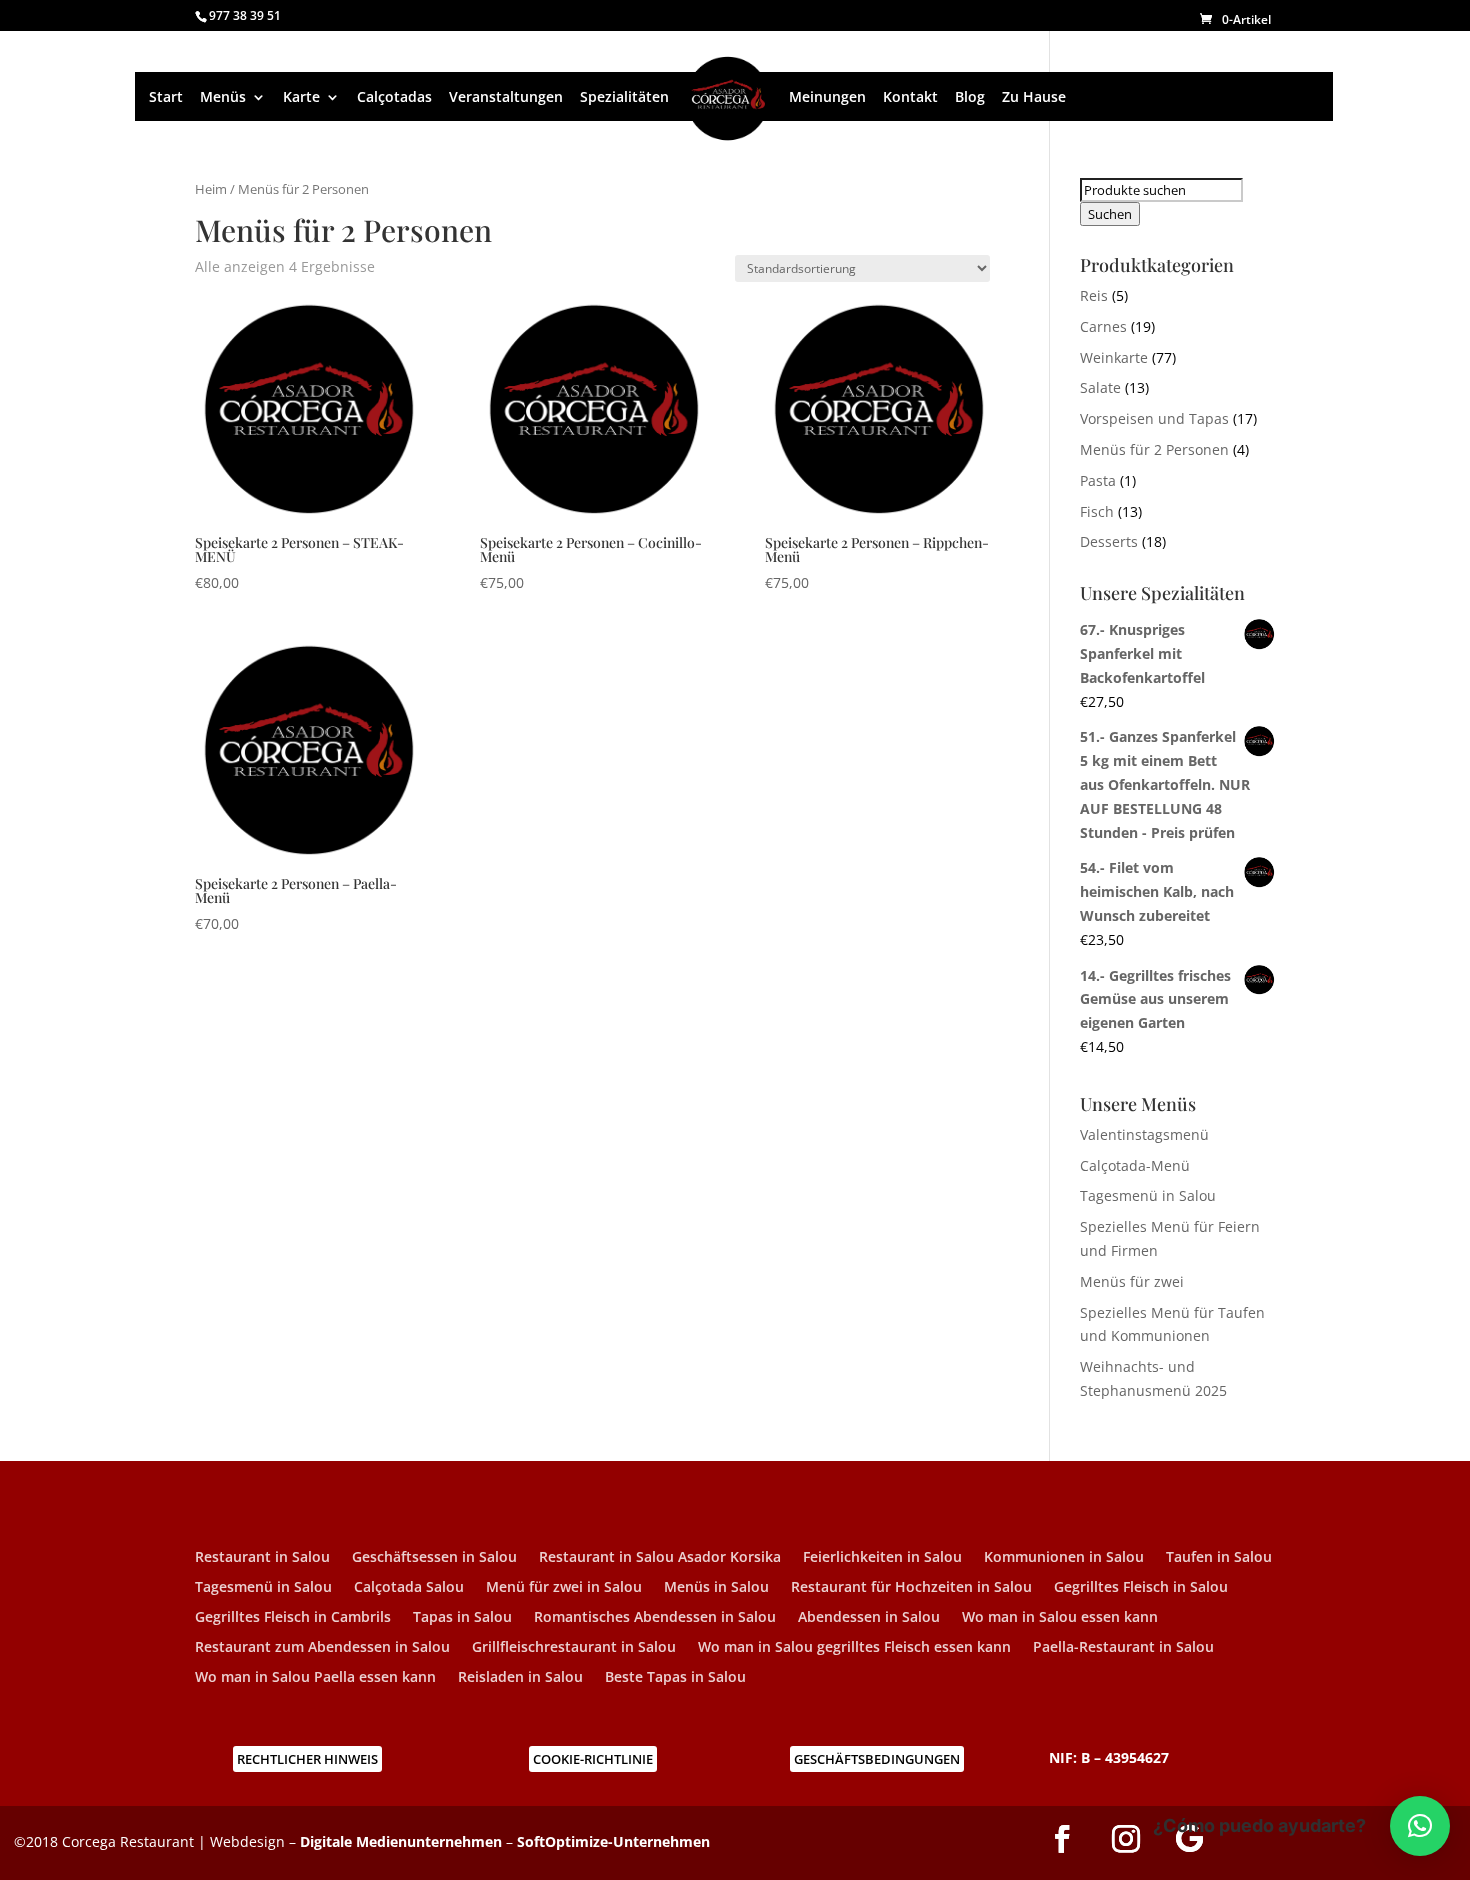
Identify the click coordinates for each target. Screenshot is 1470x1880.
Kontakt (910, 97)
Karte (301, 97)
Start (166, 97)
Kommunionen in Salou (1064, 1558)
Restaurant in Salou (262, 1558)
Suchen (1110, 214)
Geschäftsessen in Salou (434, 1558)
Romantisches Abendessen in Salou (655, 1618)
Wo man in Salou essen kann (1060, 1618)
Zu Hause (1034, 97)
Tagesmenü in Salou (1148, 1195)
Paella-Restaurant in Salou (1123, 1648)
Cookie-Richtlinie (593, 1759)
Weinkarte (1114, 357)
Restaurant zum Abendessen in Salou (322, 1648)
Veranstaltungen (506, 97)
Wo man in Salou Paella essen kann (315, 1678)
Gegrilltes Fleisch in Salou (1141, 1588)
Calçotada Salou (409, 1588)
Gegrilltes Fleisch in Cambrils (293, 1618)
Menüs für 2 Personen (1154, 449)
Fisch (1097, 511)
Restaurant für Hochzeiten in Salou (911, 1588)
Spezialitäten (624, 97)
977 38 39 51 (245, 15)
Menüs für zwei (1132, 1281)
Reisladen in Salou (520, 1678)
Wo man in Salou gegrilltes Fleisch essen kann (854, 1648)
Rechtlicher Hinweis (307, 1759)
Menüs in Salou (716, 1588)
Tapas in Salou (462, 1618)
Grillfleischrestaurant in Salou (574, 1648)
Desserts (1109, 541)
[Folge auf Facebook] (1062, 1839)
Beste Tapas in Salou (675, 1678)
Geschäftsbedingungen (877, 1759)
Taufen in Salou (1219, 1558)
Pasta (1098, 480)
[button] (1420, 1826)
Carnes (1103, 326)
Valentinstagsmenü (1144, 1134)
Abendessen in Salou (869, 1618)
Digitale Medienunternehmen (401, 1841)
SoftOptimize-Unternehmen (613, 1841)
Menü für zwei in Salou (564, 1588)
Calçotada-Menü (1135, 1165)
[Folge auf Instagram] (1126, 1839)
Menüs (223, 97)
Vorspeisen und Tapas (1154, 418)
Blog (970, 97)
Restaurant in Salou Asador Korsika (660, 1558)
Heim (211, 189)
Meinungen (827, 97)
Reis (1094, 295)
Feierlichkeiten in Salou (882, 1558)
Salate (1100, 387)
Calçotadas (394, 97)
